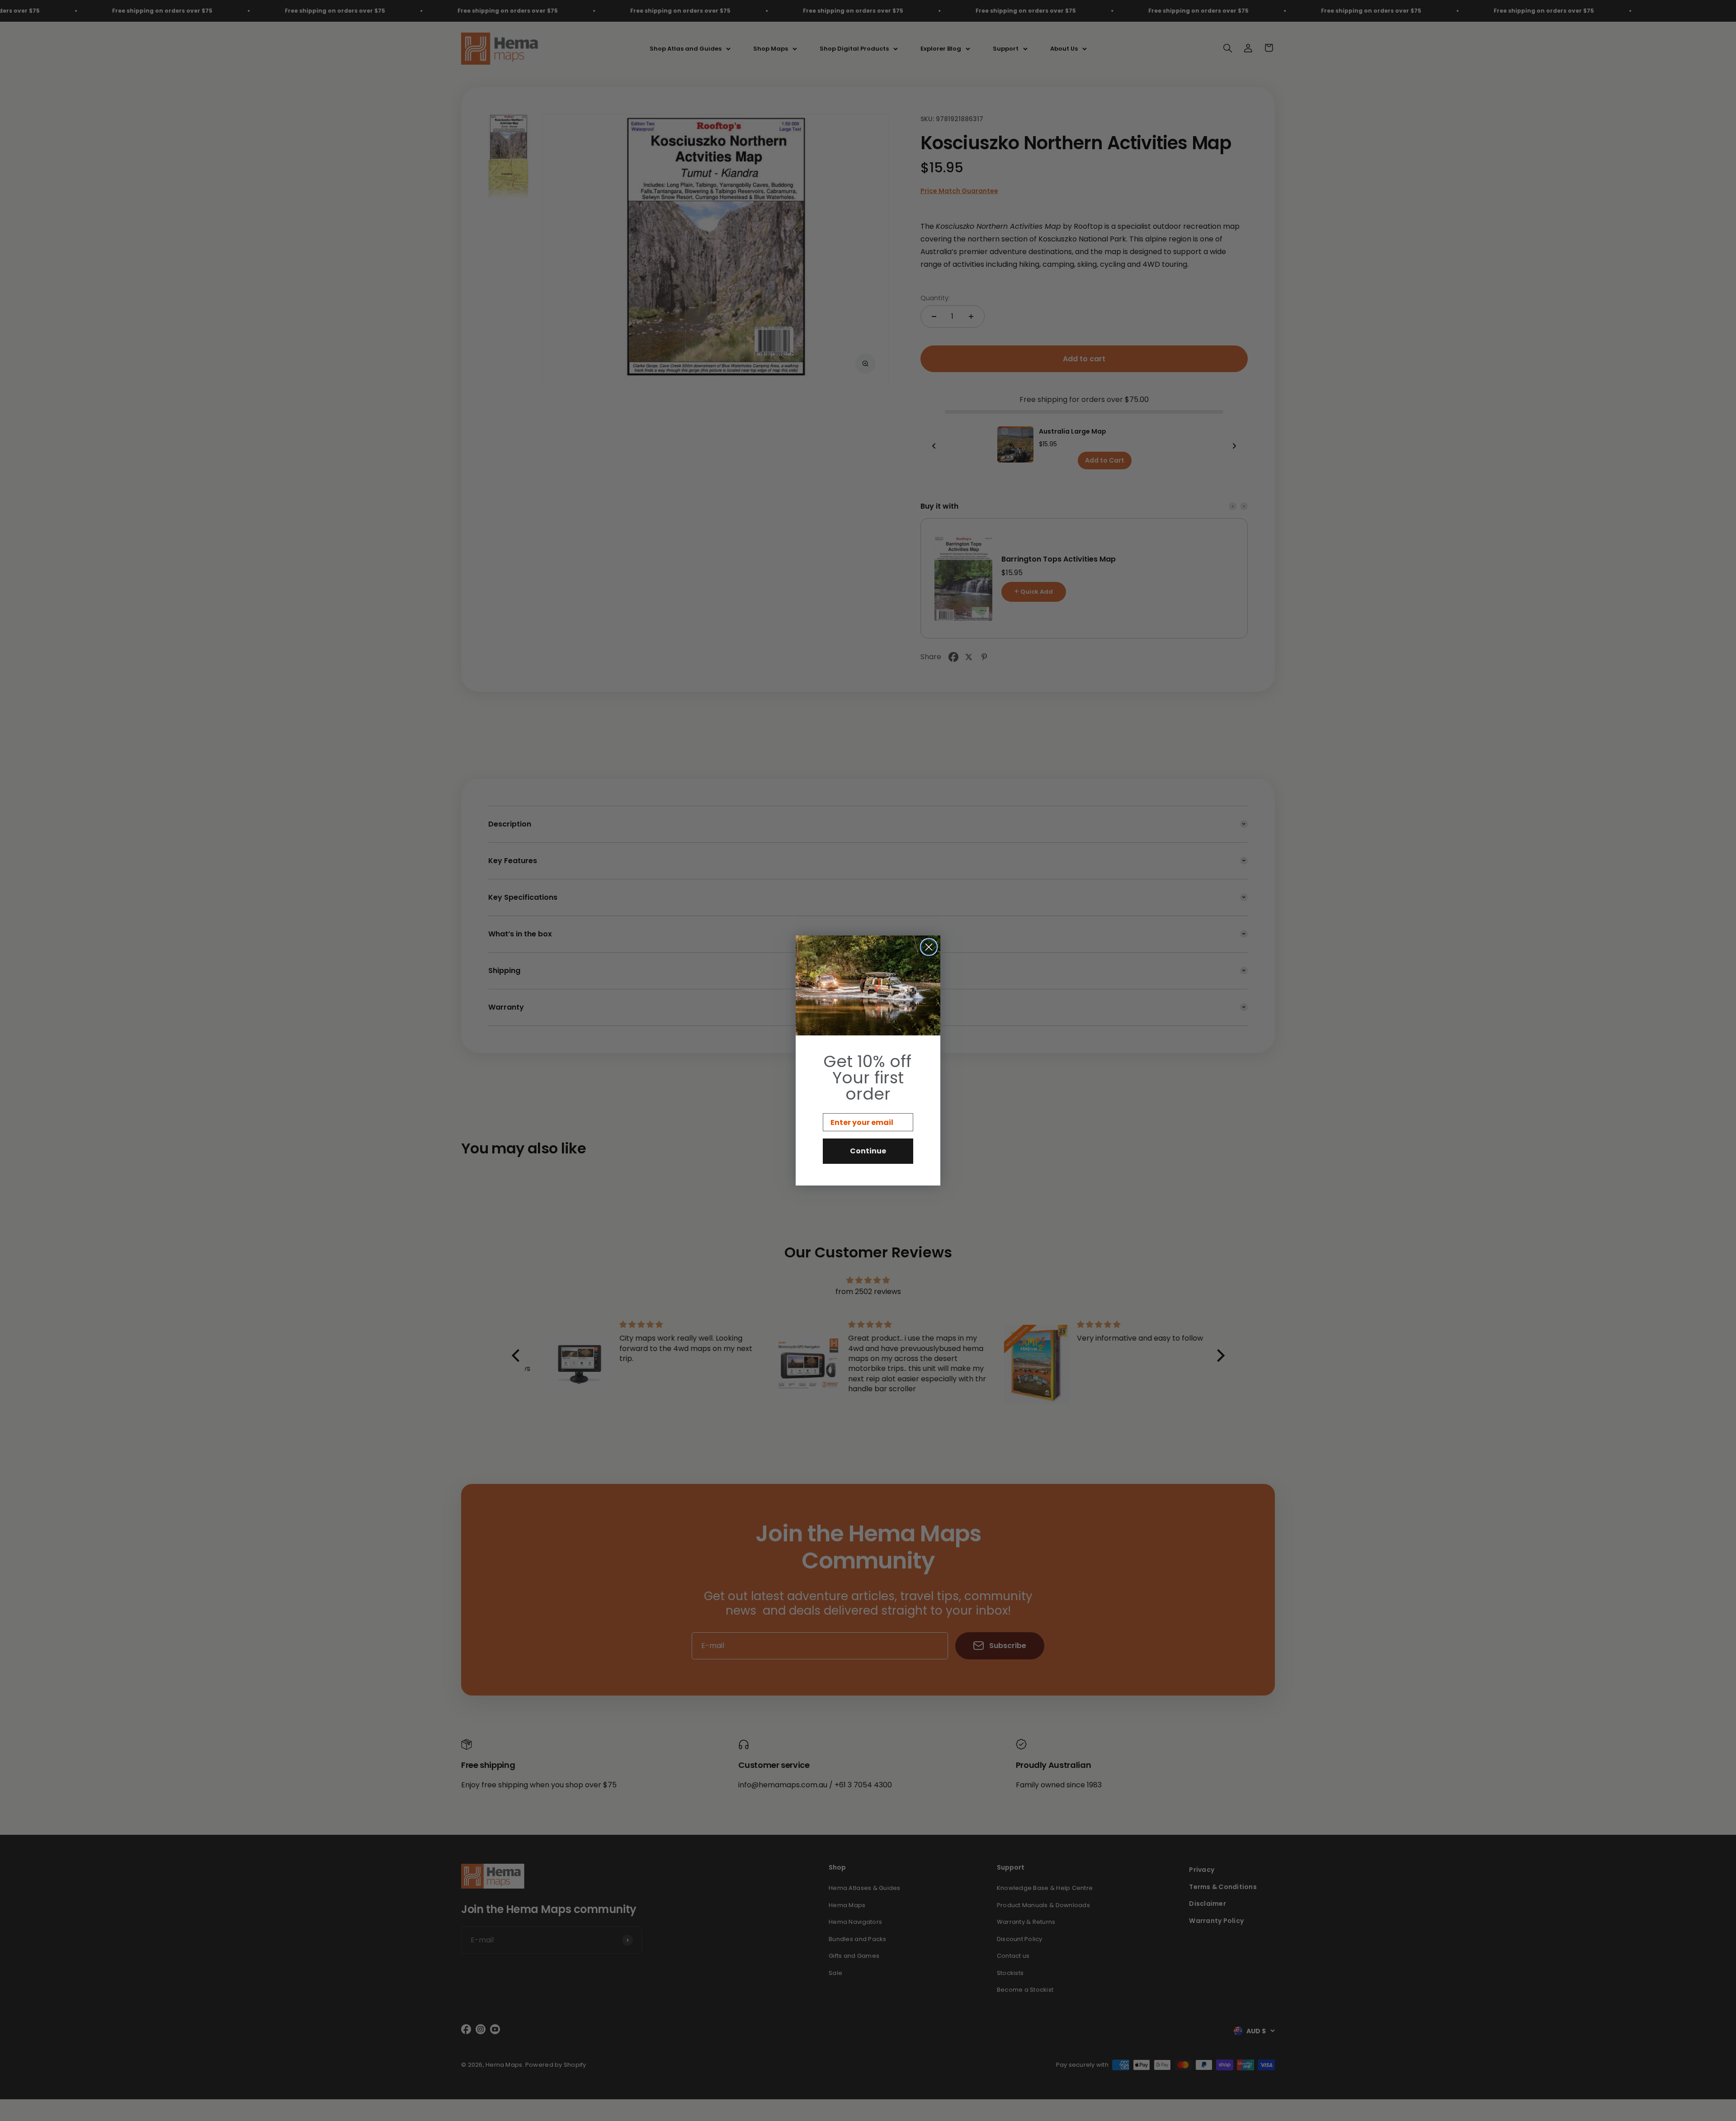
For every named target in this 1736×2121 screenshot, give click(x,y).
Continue (868, 1151)
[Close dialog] (929, 947)
